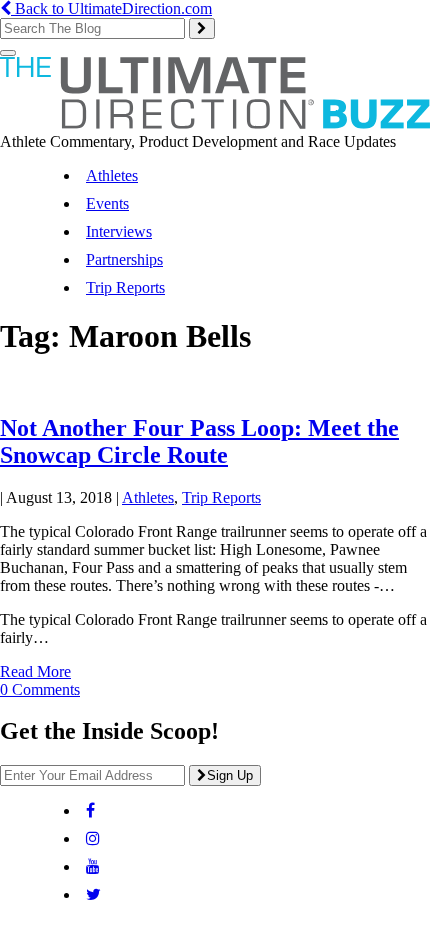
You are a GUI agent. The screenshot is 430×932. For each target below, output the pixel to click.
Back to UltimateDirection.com (111, 8)
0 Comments (40, 689)
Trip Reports (125, 287)
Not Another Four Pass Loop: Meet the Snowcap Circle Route (199, 441)
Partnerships (124, 259)
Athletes (112, 175)
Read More (35, 671)
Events (107, 203)
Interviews (119, 231)
